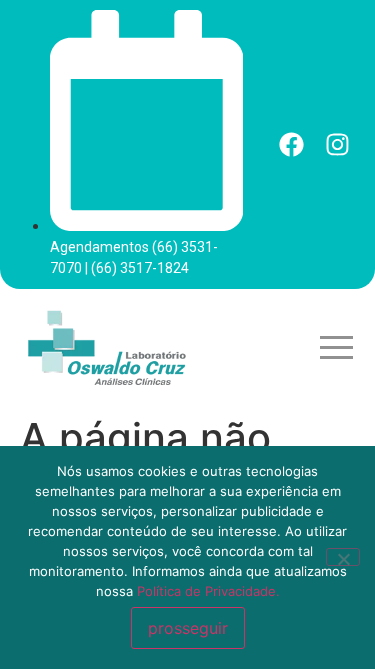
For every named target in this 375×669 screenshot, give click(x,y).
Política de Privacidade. (208, 591)
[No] (343, 557)
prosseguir (188, 628)
